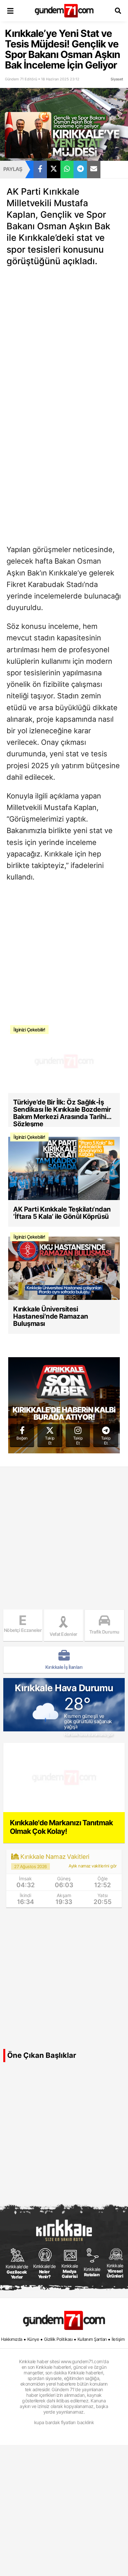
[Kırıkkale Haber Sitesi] (64, 2320)
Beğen (22, 1438)
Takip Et (50, 1441)
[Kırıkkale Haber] (64, 11)
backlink (85, 2422)
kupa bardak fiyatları (55, 2422)
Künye (33, 2339)
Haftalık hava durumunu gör (88, 1735)
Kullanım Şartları (92, 2339)
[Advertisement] (64, 338)
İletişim (118, 2339)
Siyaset (117, 79)
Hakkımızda (12, 2339)
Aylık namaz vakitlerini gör (93, 1866)
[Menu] (10, 11)
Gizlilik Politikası (58, 2339)
